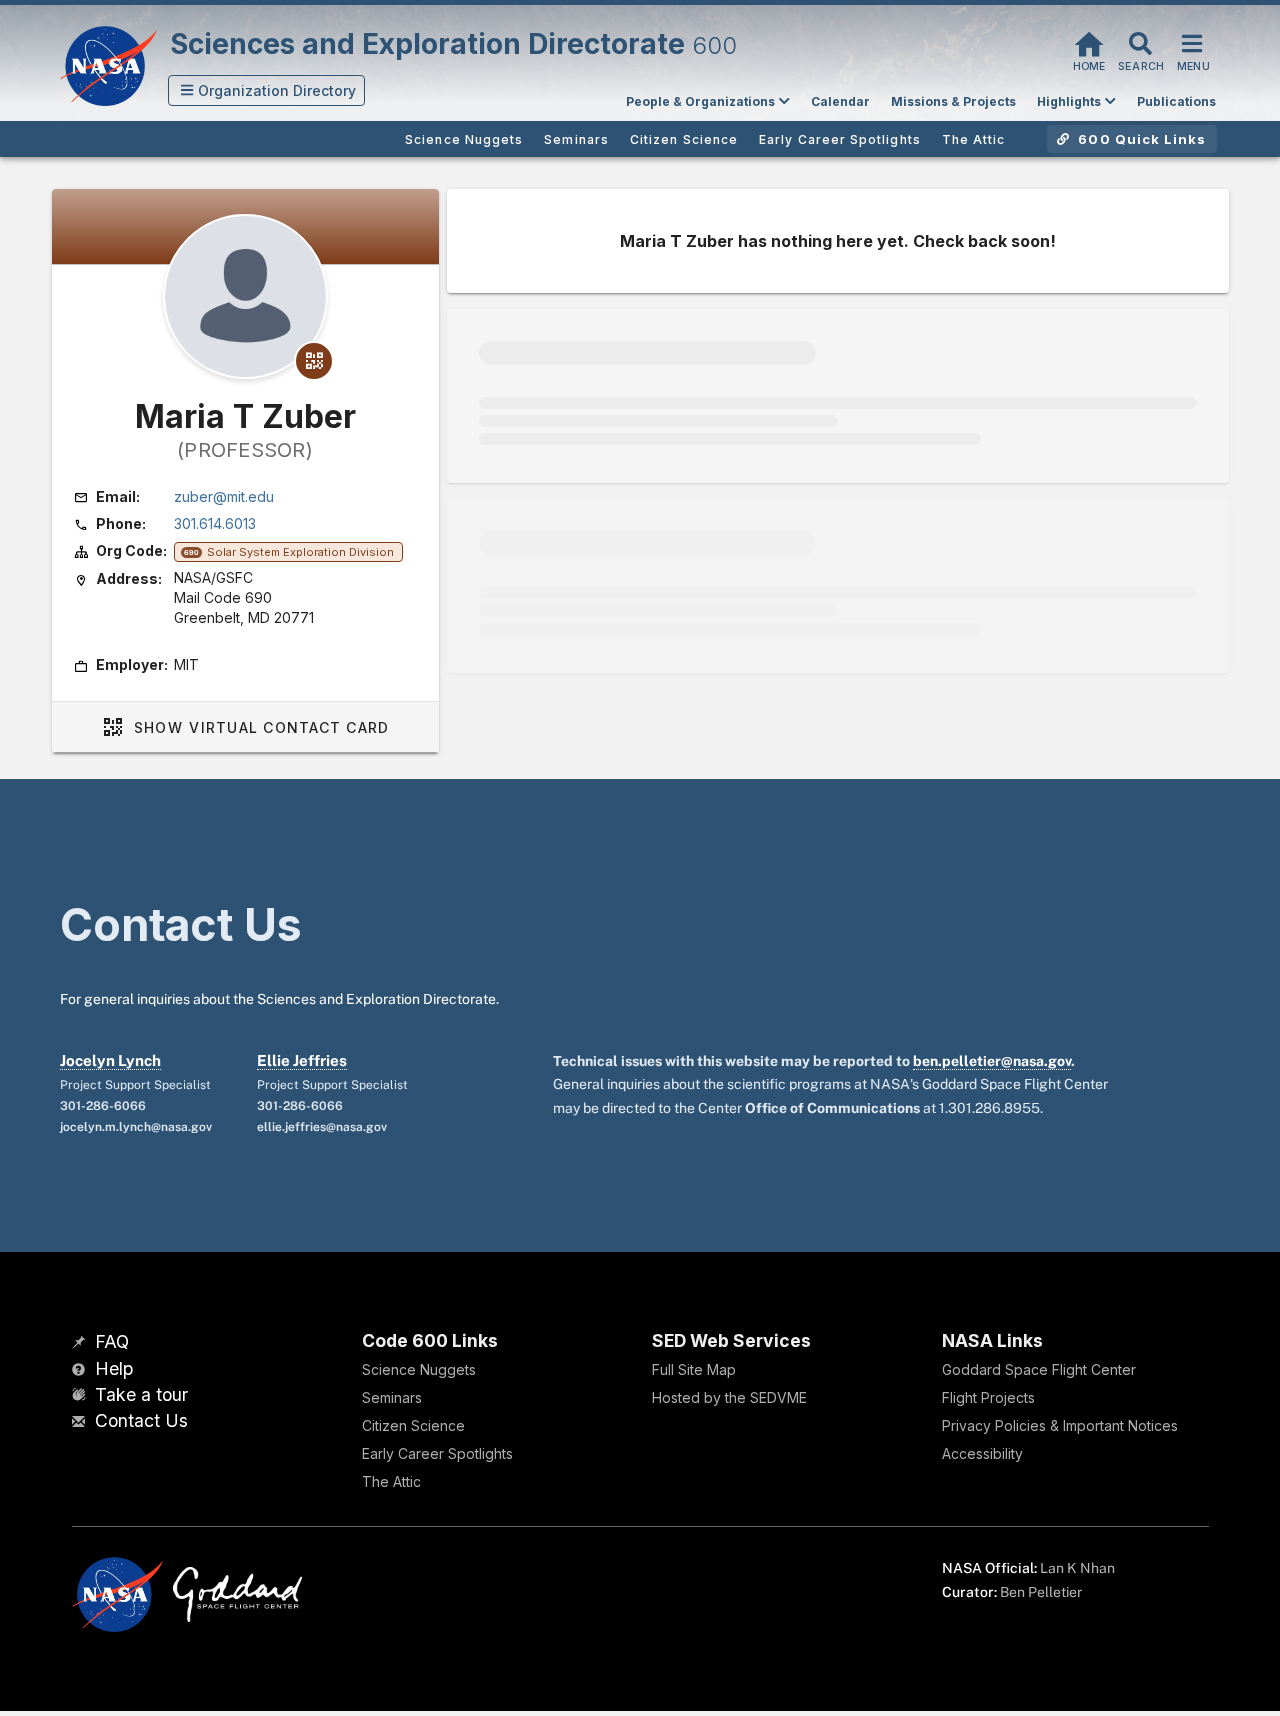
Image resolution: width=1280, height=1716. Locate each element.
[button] (267, 90)
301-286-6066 (103, 1106)
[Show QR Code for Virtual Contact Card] (314, 361)
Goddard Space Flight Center (1039, 1369)
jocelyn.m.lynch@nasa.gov (136, 1127)
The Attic (391, 1481)
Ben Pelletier (1041, 1592)
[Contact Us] (81, 1422)
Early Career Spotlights (437, 1453)
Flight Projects (988, 1397)
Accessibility (982, 1453)
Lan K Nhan (1077, 1568)
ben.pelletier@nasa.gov (992, 1061)
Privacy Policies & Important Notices (1060, 1425)
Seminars (392, 1397)
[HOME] (1089, 41)
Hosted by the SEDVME (729, 1397)
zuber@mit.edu (224, 496)
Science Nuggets (419, 1369)
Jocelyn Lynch (110, 1060)
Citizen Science (413, 1425)
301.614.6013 (215, 523)
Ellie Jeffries (302, 1060)
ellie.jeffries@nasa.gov (322, 1127)
